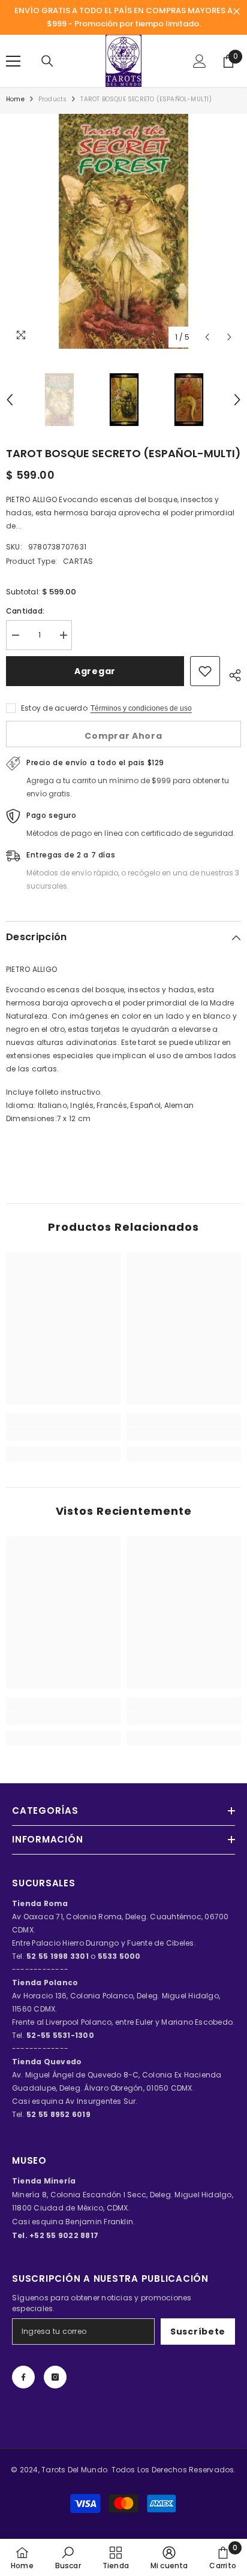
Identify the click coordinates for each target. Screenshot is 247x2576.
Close (237, 12)
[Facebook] (23, 2377)
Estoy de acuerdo (54, 708)
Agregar (95, 671)
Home (15, 99)
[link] (63, 1434)
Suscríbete (198, 2332)
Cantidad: (25, 611)
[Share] (231, 674)
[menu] (13, 61)
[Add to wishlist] (205, 671)
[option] (123, 231)
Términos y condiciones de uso (141, 708)
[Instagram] (55, 2377)
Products (53, 99)
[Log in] (200, 61)
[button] (207, 337)
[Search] (47, 61)
